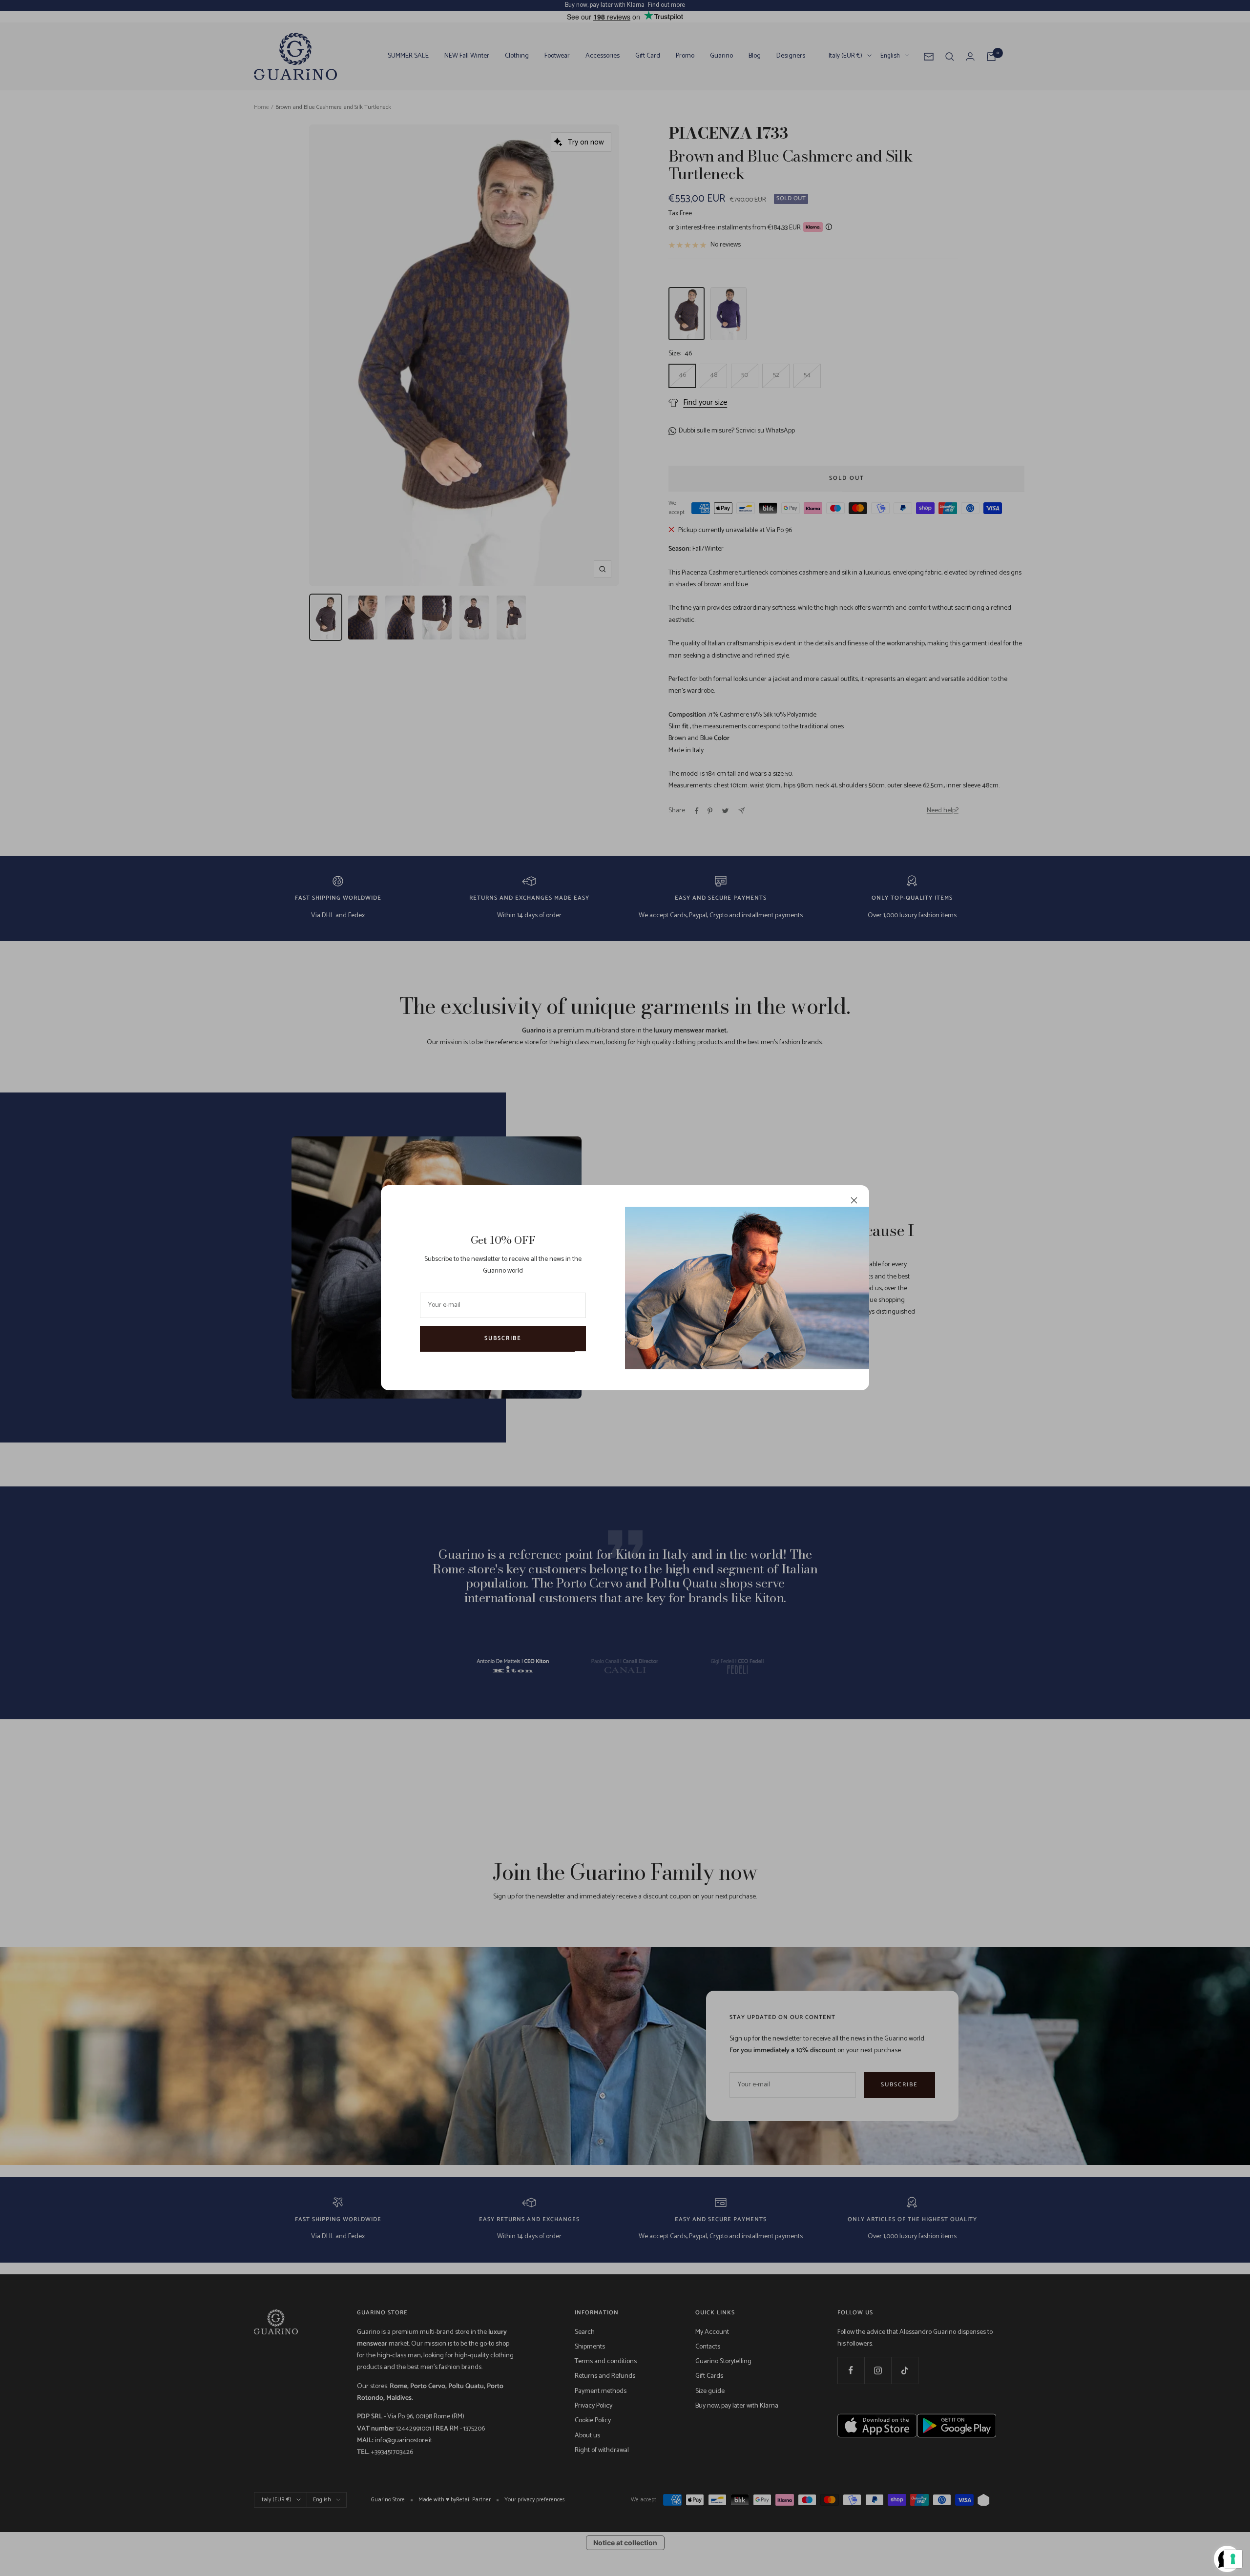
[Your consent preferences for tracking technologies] (1233, 2559)
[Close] (854, 1200)
